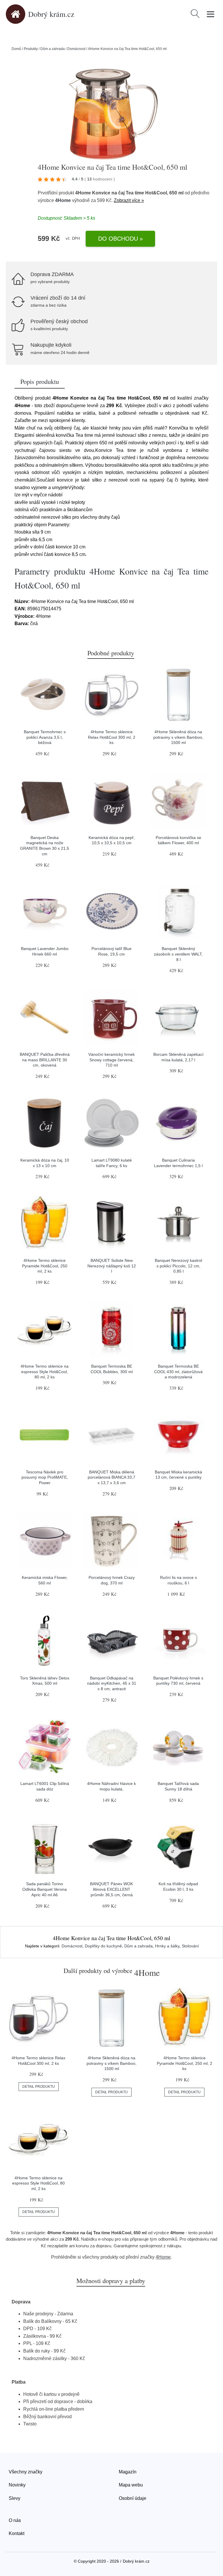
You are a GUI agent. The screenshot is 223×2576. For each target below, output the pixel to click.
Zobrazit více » (129, 200)
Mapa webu (131, 2485)
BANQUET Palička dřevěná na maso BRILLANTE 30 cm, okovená (45, 1060)
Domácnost (76, 49)
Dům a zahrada (53, 49)
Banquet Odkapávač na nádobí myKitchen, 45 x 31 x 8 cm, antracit (112, 1683)
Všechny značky (26, 2472)
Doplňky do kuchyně (103, 1946)
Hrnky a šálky (167, 1946)
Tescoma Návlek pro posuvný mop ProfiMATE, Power (45, 1477)
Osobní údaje (133, 2498)
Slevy (15, 2498)
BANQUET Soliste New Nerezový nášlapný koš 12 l (112, 1266)
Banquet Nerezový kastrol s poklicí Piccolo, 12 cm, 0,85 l (178, 1266)
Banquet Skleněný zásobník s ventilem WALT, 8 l (178, 954)
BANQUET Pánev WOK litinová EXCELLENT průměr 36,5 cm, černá (111, 1889)
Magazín (128, 2472)
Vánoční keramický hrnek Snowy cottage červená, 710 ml (111, 1060)
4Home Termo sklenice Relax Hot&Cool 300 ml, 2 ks (112, 737)
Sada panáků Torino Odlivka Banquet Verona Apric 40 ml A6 (45, 1889)
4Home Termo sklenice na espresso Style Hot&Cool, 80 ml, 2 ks (45, 1372)
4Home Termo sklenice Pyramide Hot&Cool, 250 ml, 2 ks (45, 1266)
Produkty (31, 49)
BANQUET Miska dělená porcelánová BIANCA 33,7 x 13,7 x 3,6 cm (111, 1477)
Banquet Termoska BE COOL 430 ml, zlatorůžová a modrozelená (178, 1372)
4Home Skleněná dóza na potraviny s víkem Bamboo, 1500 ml (178, 737)
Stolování (190, 1946)
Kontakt (17, 2533)
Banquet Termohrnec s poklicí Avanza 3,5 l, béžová (45, 737)
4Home (63, 200)
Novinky (17, 2485)
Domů (16, 49)
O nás (15, 2520)
